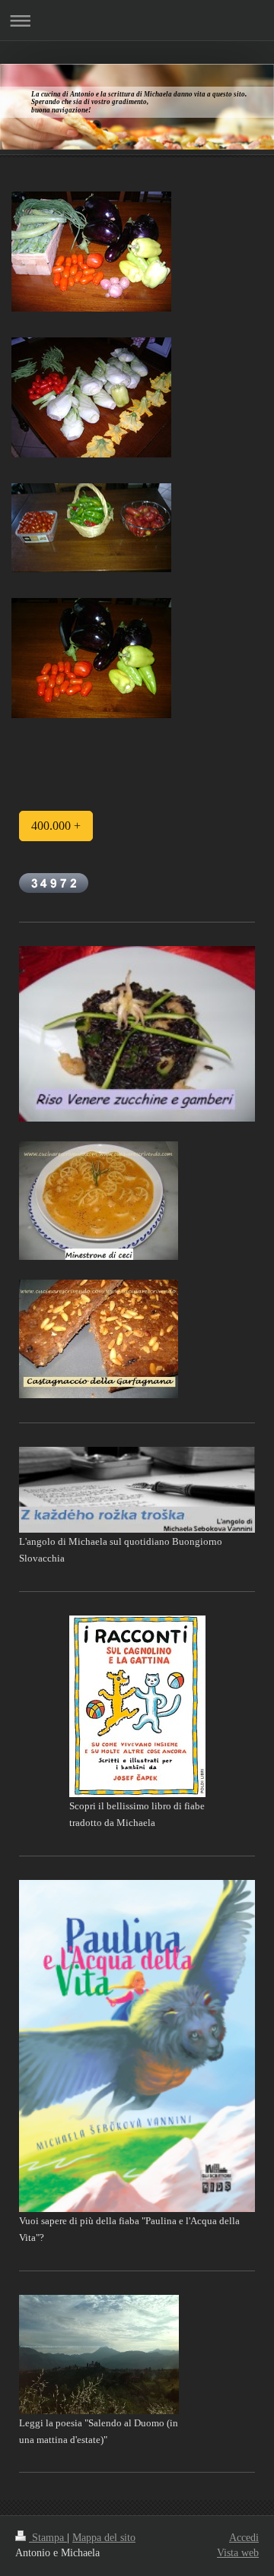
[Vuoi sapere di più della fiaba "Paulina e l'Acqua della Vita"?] (137, 2046)
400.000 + (56, 826)
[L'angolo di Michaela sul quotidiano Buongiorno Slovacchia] (137, 1490)
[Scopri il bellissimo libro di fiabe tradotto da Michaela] (137, 1706)
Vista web (238, 2553)
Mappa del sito (104, 2538)
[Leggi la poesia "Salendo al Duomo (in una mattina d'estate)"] (99, 2354)
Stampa (48, 2538)
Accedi (244, 2538)
